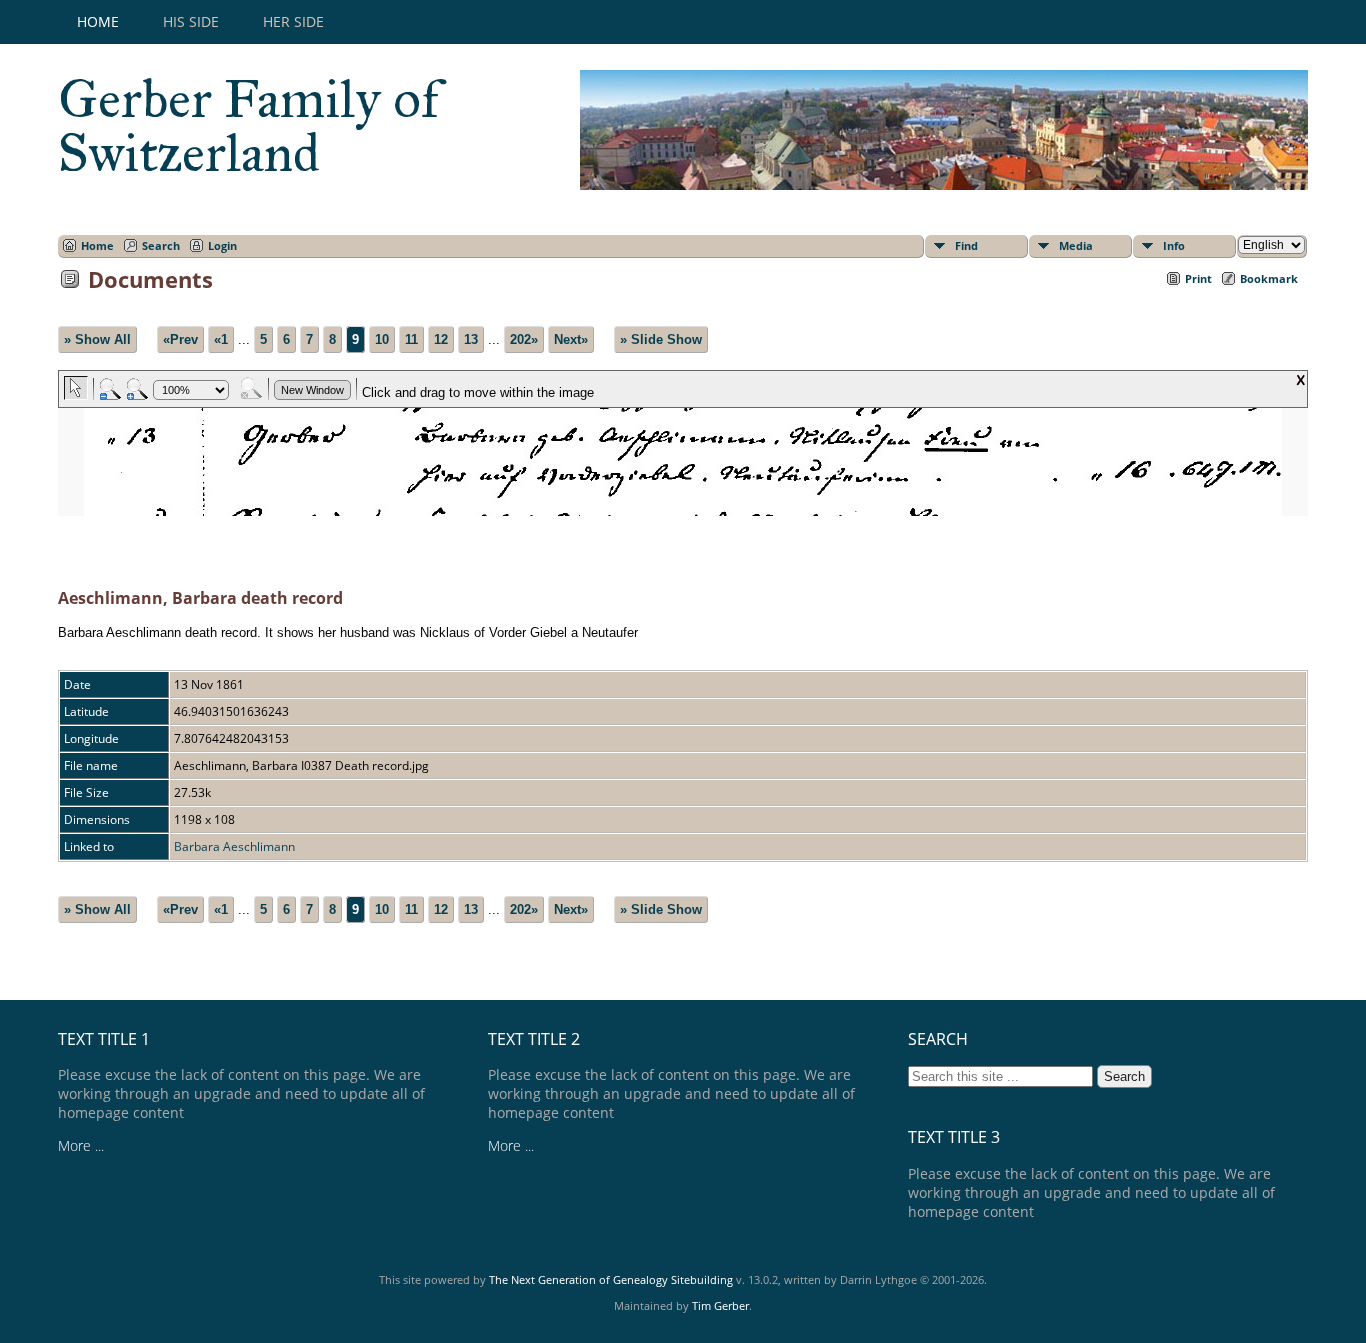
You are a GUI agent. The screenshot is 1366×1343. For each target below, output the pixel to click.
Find (966, 245)
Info (1174, 245)
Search (161, 245)
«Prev (180, 339)
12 (441, 339)
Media (1076, 245)
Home (98, 21)
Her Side (293, 21)
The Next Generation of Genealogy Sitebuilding (611, 1279)
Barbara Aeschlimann (234, 846)
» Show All (97, 339)
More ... (81, 1145)
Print (1198, 278)
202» (524, 339)
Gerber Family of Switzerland (249, 126)
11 (411, 339)
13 (471, 339)
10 (382, 339)
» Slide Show (661, 339)
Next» (571, 339)
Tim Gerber (720, 1305)
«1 (221, 339)
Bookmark (1269, 278)
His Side (191, 21)
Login (222, 245)
